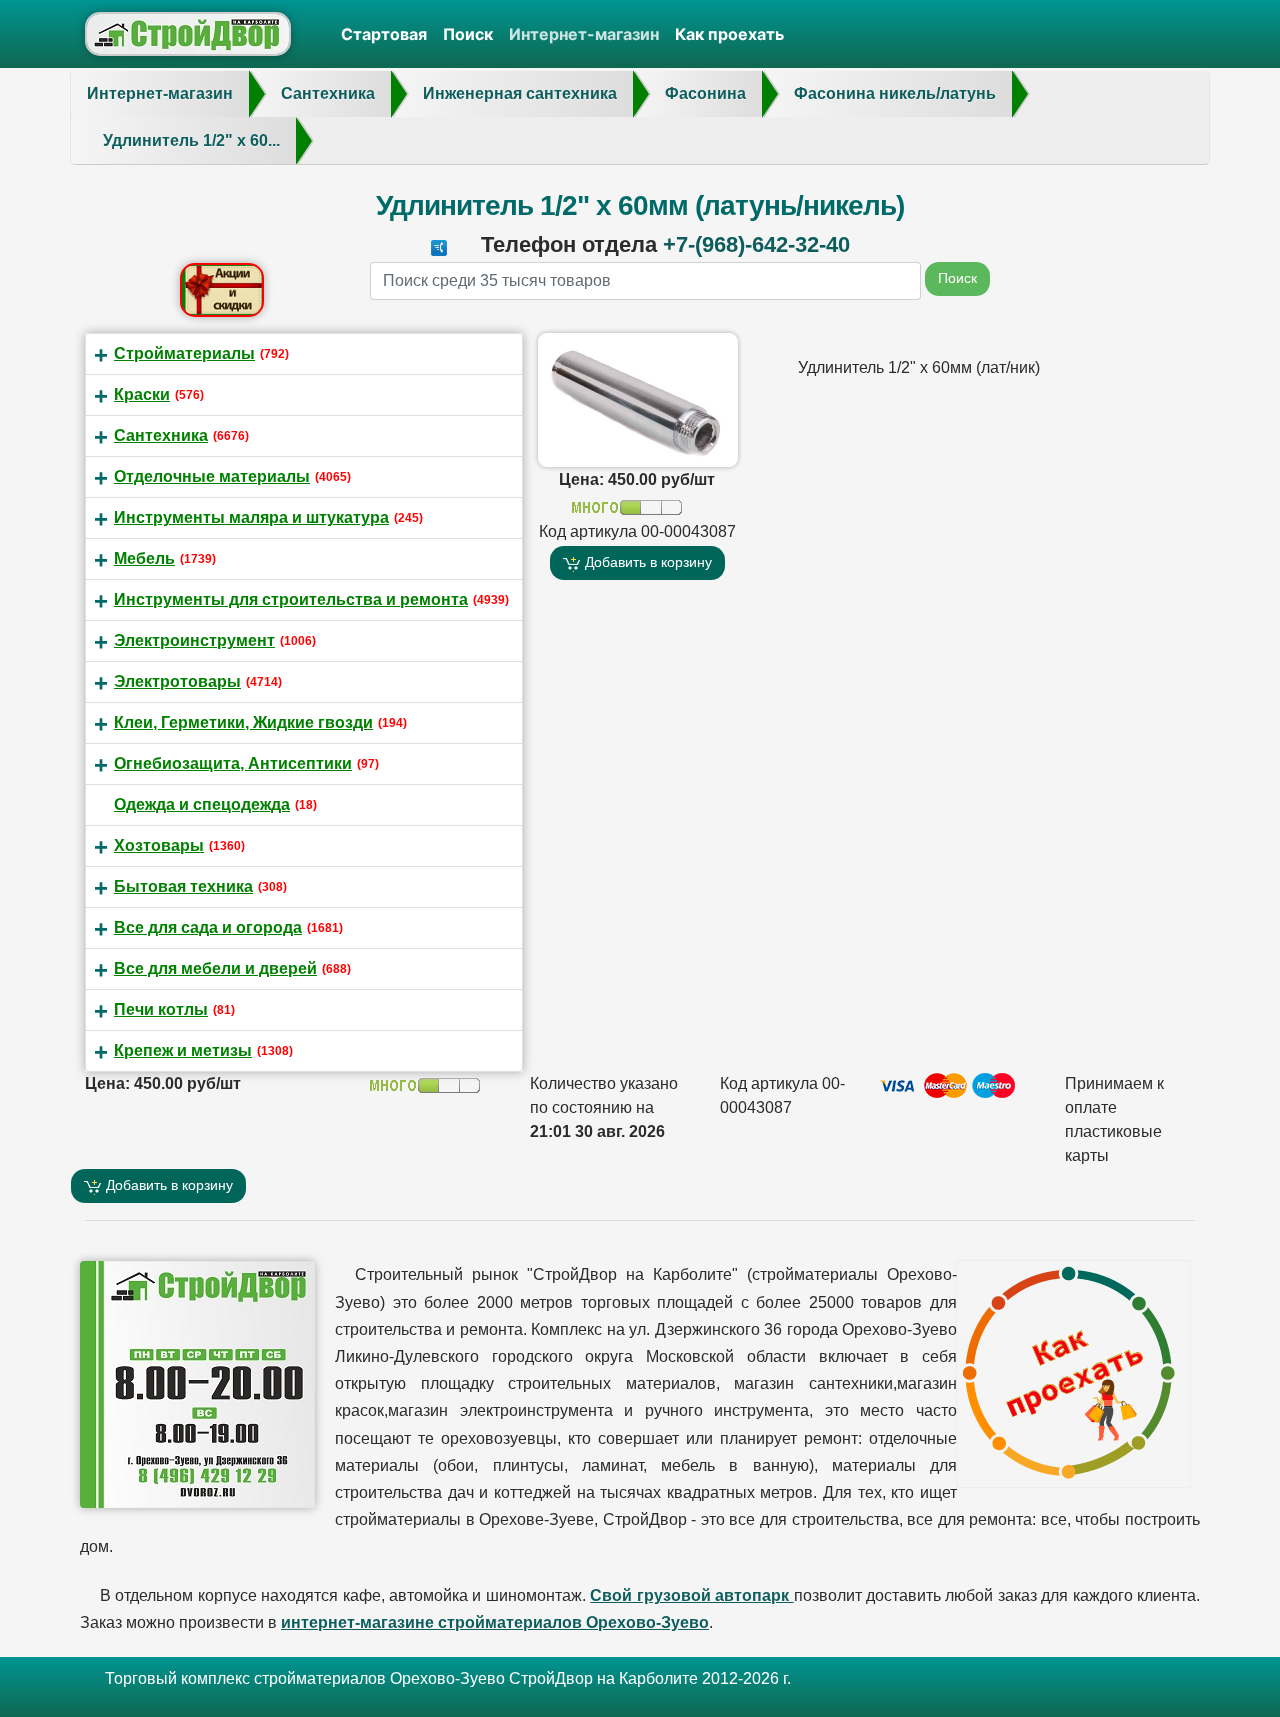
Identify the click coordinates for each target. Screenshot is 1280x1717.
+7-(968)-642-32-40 (756, 244)
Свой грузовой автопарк (691, 1595)
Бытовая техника (183, 886)
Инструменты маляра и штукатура (251, 517)
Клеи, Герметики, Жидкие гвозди (243, 722)
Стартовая (384, 34)
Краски (142, 394)
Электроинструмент (194, 640)
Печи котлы (161, 1009)
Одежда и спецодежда (202, 804)
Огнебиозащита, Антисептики (233, 763)
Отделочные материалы (212, 476)
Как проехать (729, 34)
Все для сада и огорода (208, 927)
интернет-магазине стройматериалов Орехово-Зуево (495, 1622)
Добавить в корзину (646, 562)
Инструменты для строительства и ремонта (291, 599)
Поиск (468, 34)
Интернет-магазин (584, 34)
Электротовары (177, 681)
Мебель (144, 558)
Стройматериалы (184, 353)
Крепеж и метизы (183, 1050)
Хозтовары (159, 845)
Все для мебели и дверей (215, 968)
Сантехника (161, 435)
